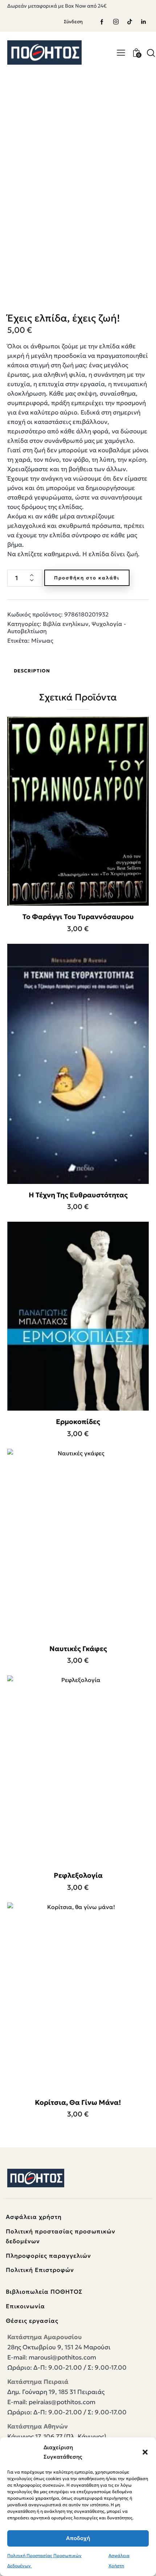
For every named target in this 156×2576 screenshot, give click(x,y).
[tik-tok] (130, 22)
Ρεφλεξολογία (78, 1875)
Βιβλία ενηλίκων (66, 624)
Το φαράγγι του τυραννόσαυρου (78, 917)
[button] (145, 2452)
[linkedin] (143, 22)
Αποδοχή (78, 2538)
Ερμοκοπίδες (78, 1422)
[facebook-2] (102, 22)
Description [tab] (32, 671)
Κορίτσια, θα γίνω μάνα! (78, 2102)
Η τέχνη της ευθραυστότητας (78, 1195)
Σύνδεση (73, 22)
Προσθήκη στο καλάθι (87, 578)
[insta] (116, 22)
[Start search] (151, 53)
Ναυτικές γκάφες (78, 1649)
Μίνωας (42, 640)
